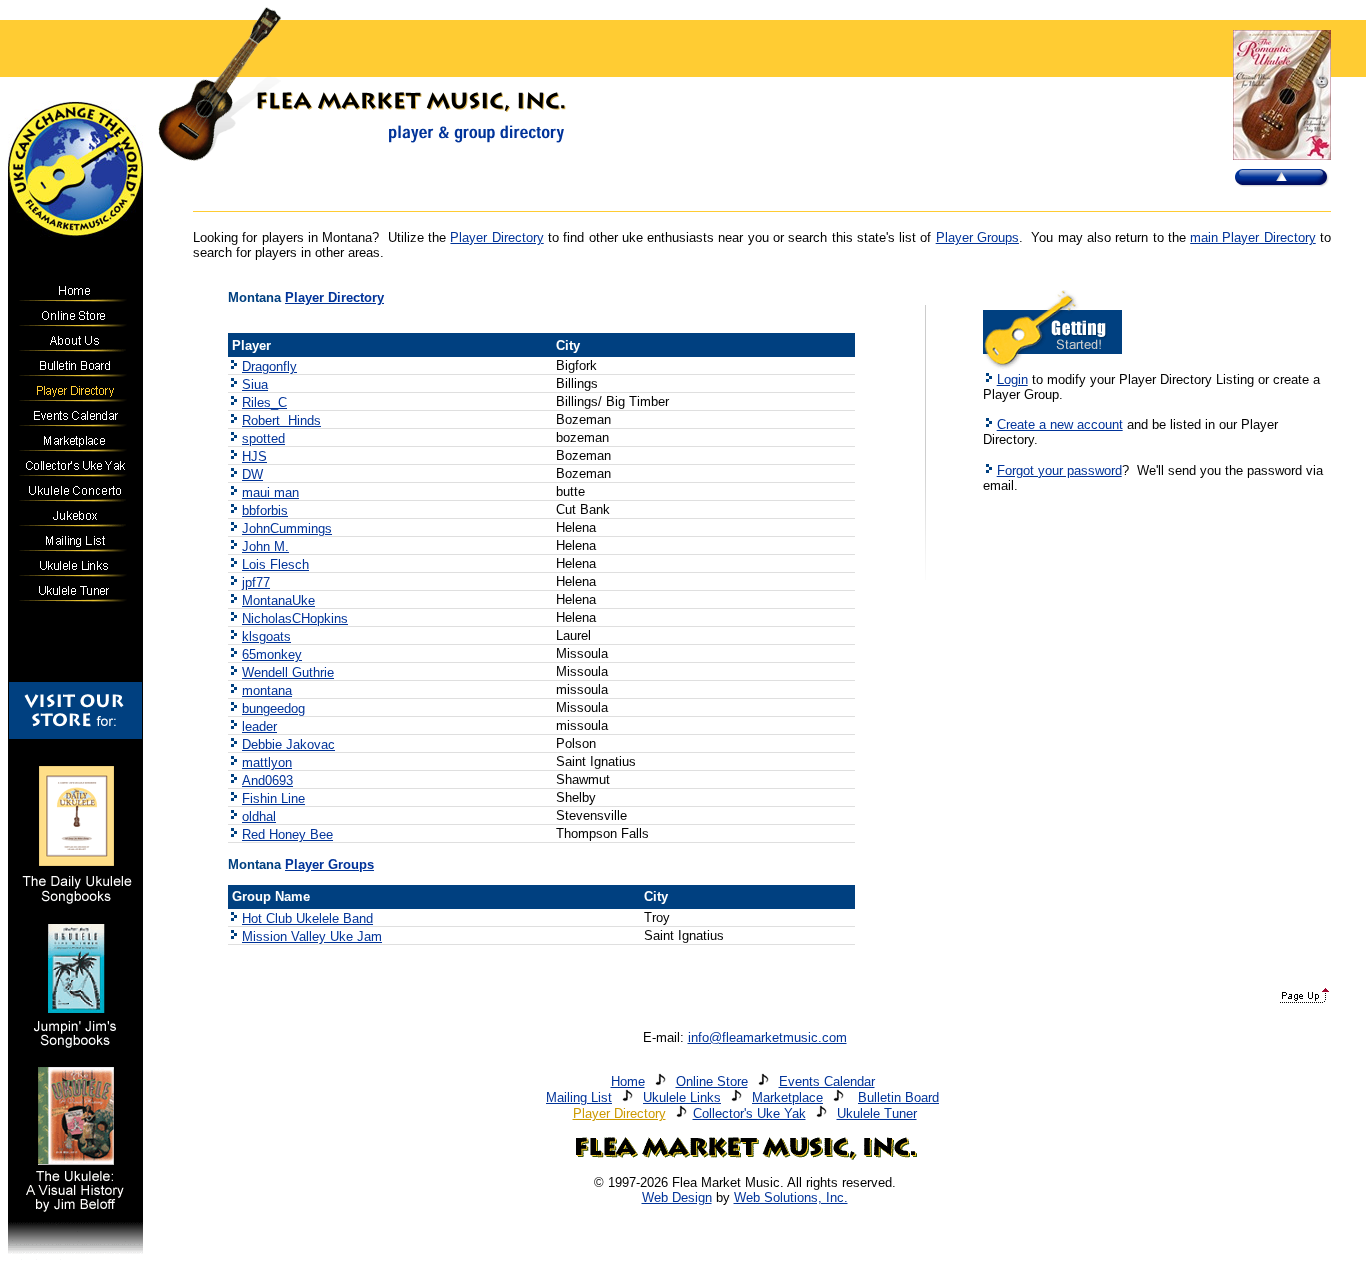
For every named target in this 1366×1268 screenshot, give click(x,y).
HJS (254, 456)
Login (1012, 379)
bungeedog (273, 708)
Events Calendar (827, 1081)
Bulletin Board (898, 1097)
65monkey (272, 654)
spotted (263, 438)
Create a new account (1060, 424)
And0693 (267, 780)
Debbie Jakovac (288, 744)
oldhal (259, 816)
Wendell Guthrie (288, 672)
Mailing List (579, 1097)
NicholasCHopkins (295, 618)
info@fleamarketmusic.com (767, 1037)
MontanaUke (278, 600)
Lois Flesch (275, 564)
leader (259, 726)
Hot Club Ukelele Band (307, 918)
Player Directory (496, 237)
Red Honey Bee (287, 834)
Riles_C (264, 402)
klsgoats (266, 636)
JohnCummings (287, 528)
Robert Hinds (281, 420)
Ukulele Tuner (877, 1113)
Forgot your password (1059, 470)
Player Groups (977, 237)
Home (628, 1081)
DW (252, 474)
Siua (255, 384)
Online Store (712, 1081)
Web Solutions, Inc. (791, 1197)
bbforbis (265, 510)
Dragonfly (269, 366)
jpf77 (256, 582)
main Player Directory (1253, 237)
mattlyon (267, 762)
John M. (265, 546)
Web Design (677, 1197)
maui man (270, 492)
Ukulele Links (682, 1097)
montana (267, 690)
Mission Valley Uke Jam (312, 936)
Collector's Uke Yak (749, 1113)
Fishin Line (273, 798)
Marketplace (787, 1097)
